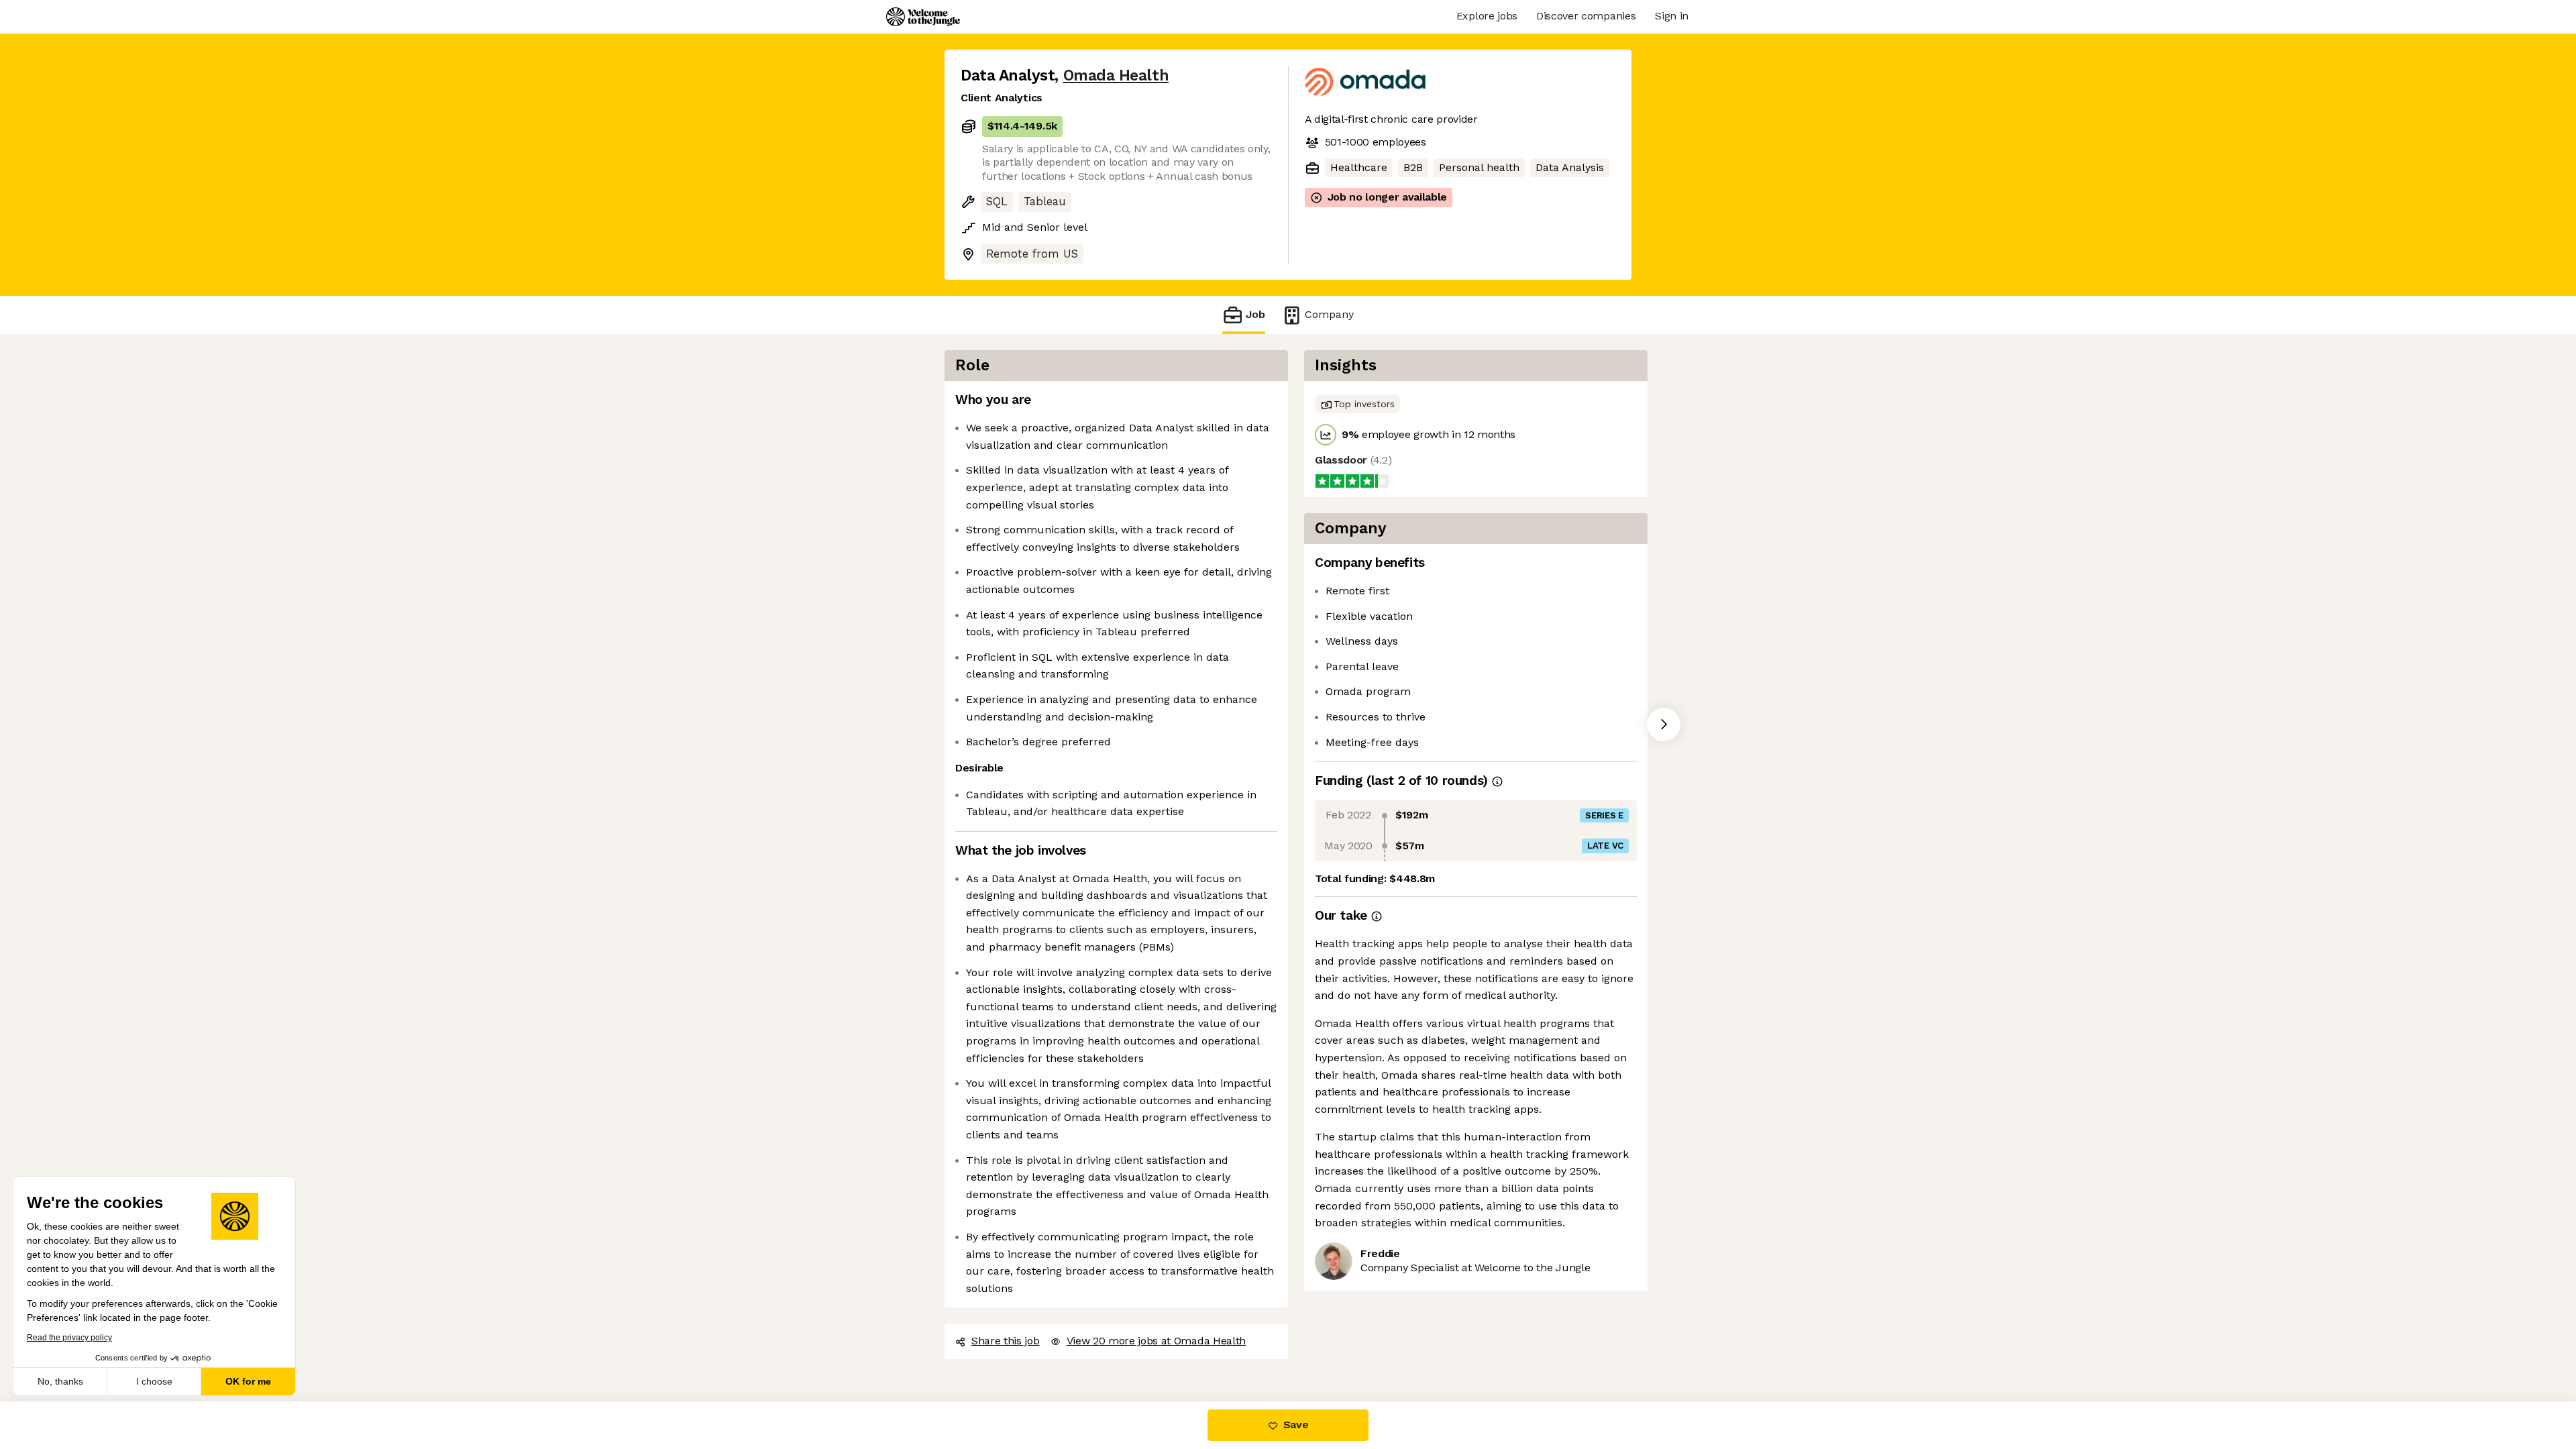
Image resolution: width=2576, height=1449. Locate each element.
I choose (154, 1381)
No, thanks (60, 1381)
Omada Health (1116, 75)
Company (1329, 314)
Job (1255, 314)
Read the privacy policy (69, 1338)
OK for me (248, 1381)
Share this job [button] (1006, 1341)
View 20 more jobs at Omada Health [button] (1156, 1341)
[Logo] (923, 17)
